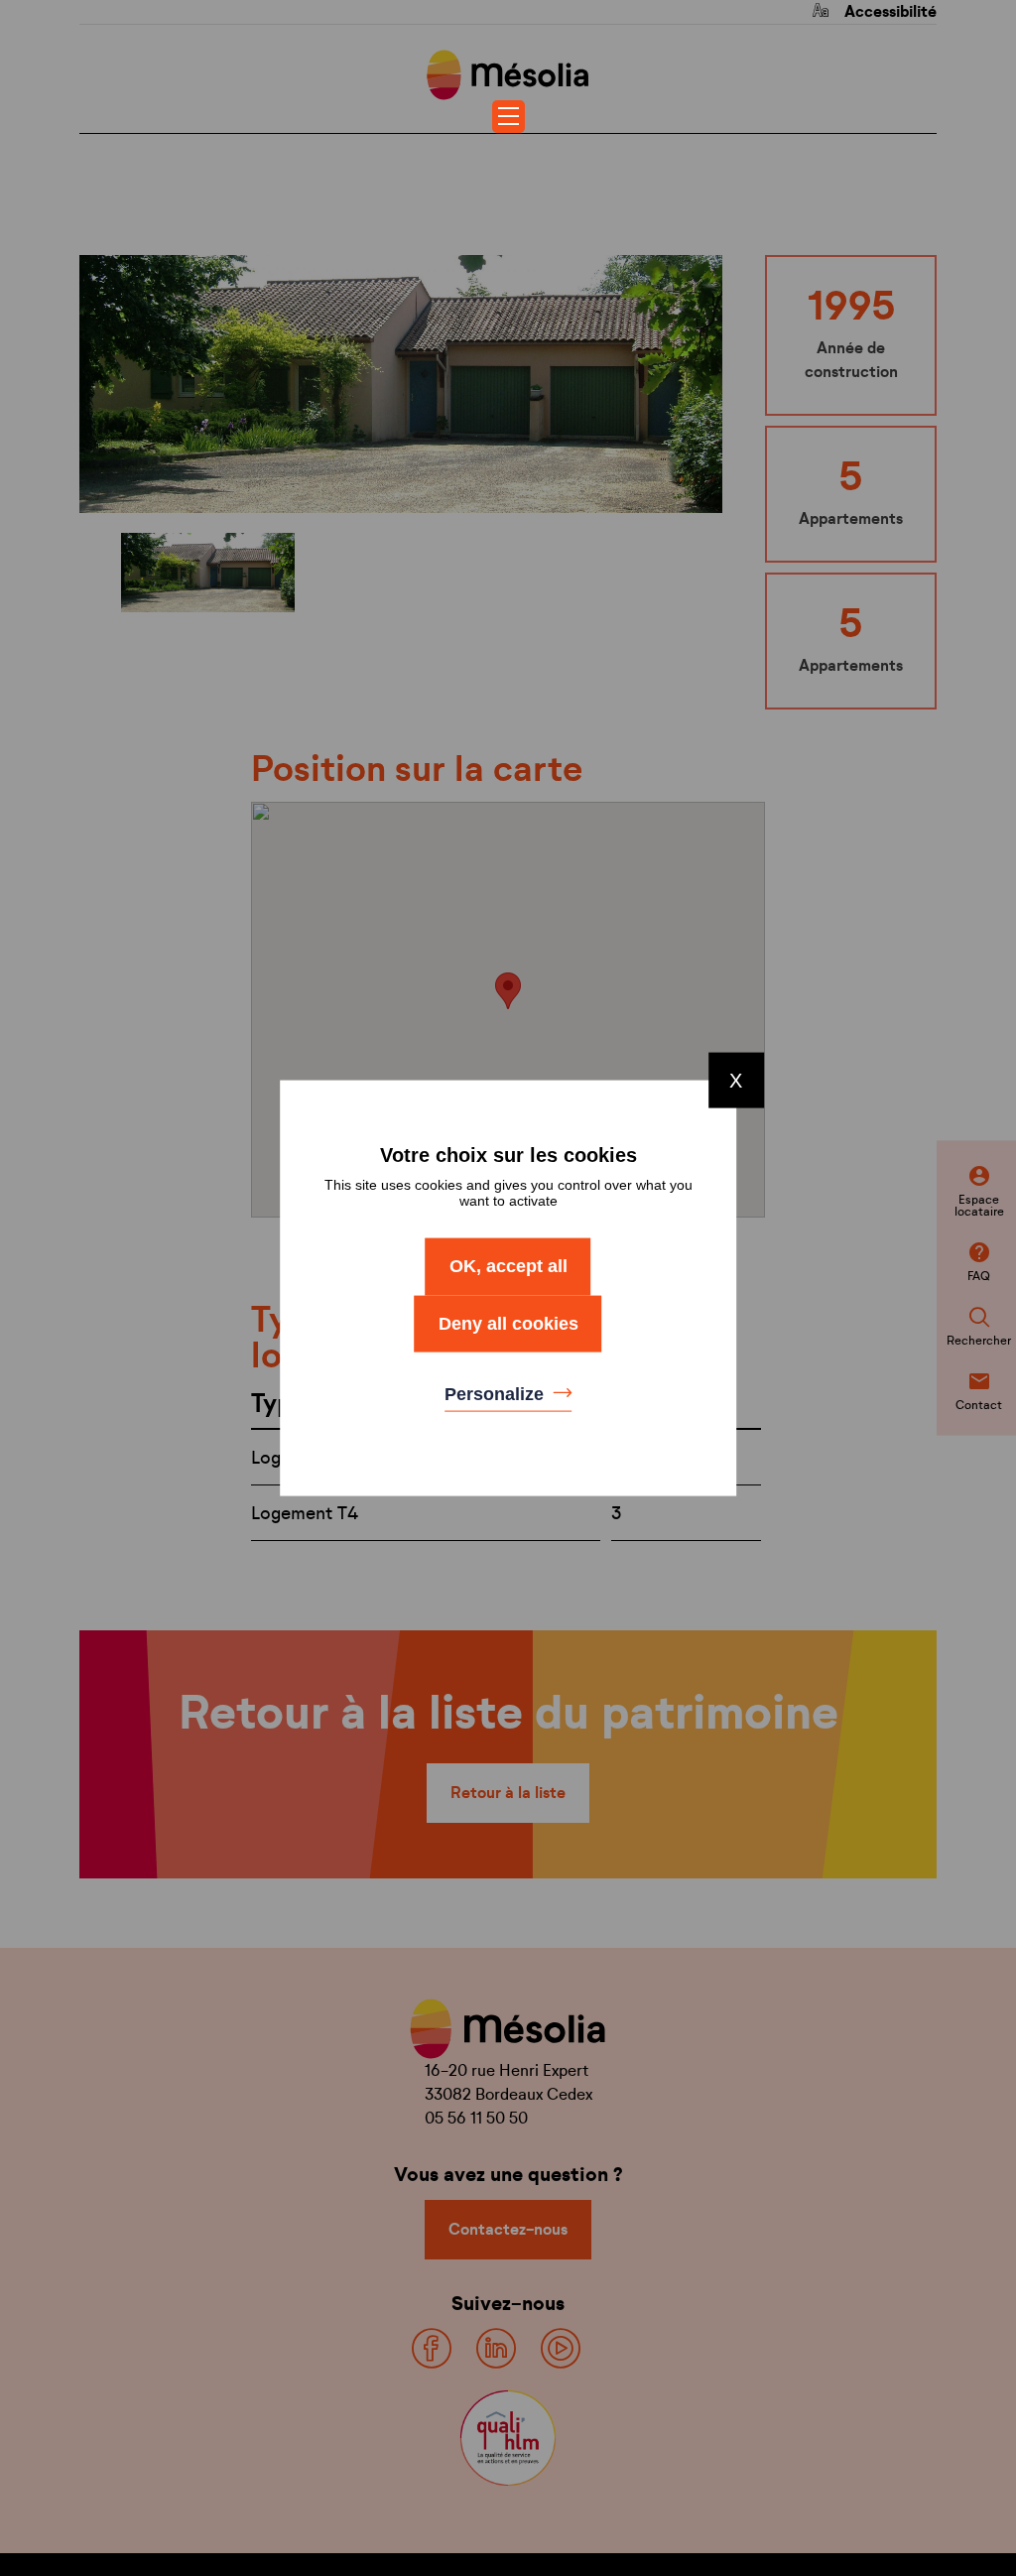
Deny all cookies (508, 1323)
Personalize (497, 1394)
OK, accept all (508, 1266)
